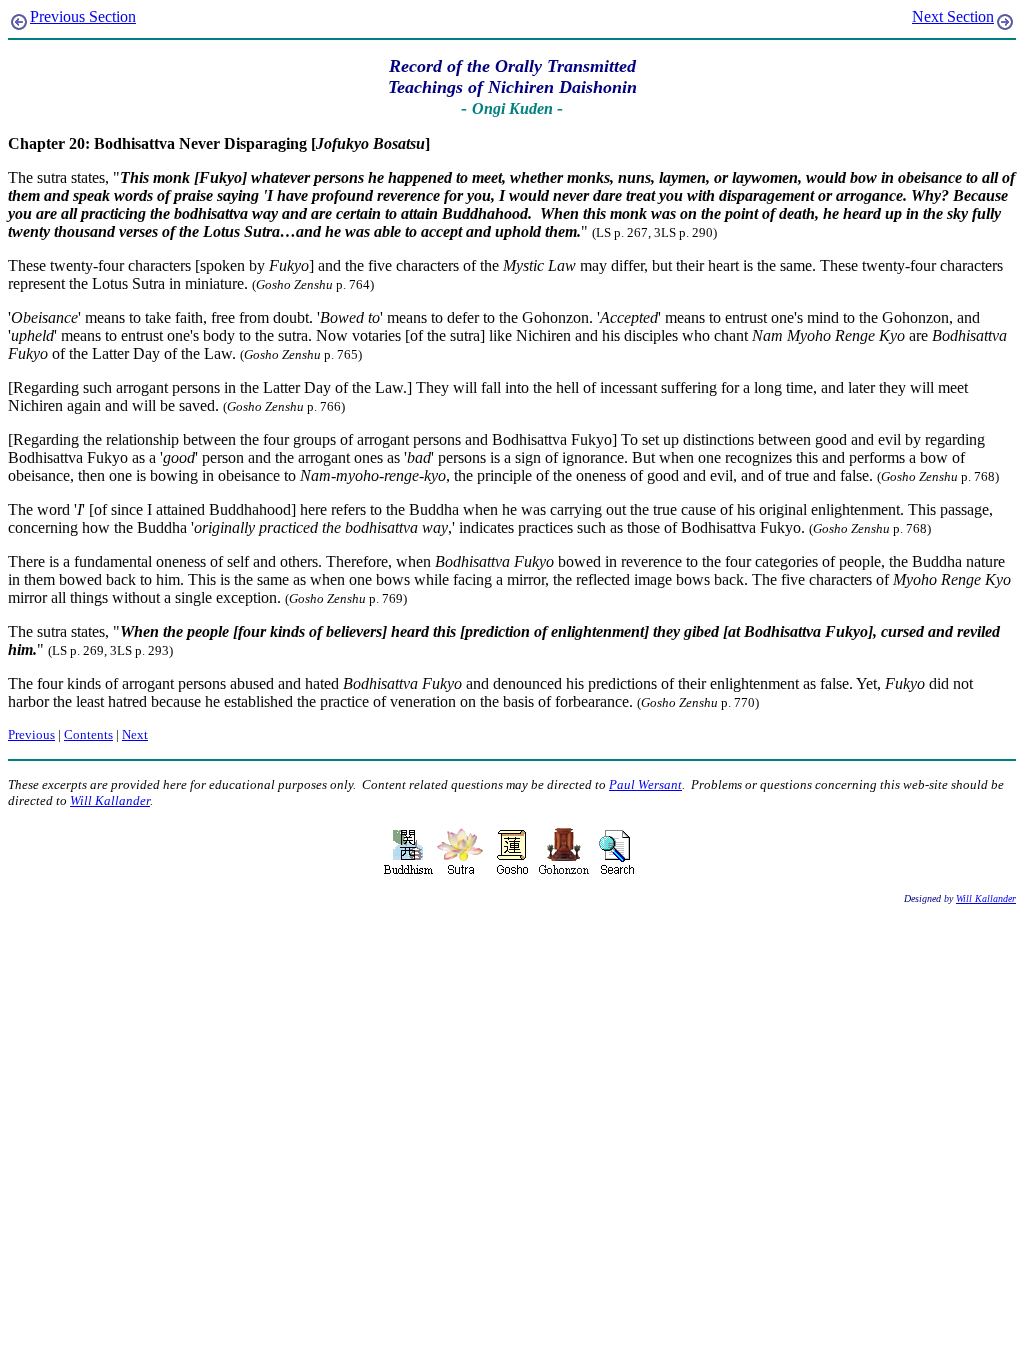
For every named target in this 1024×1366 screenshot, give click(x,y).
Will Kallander (110, 800)
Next (135, 734)
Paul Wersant (645, 784)
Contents (88, 734)
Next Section (953, 16)
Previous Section (83, 16)
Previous (31, 734)
